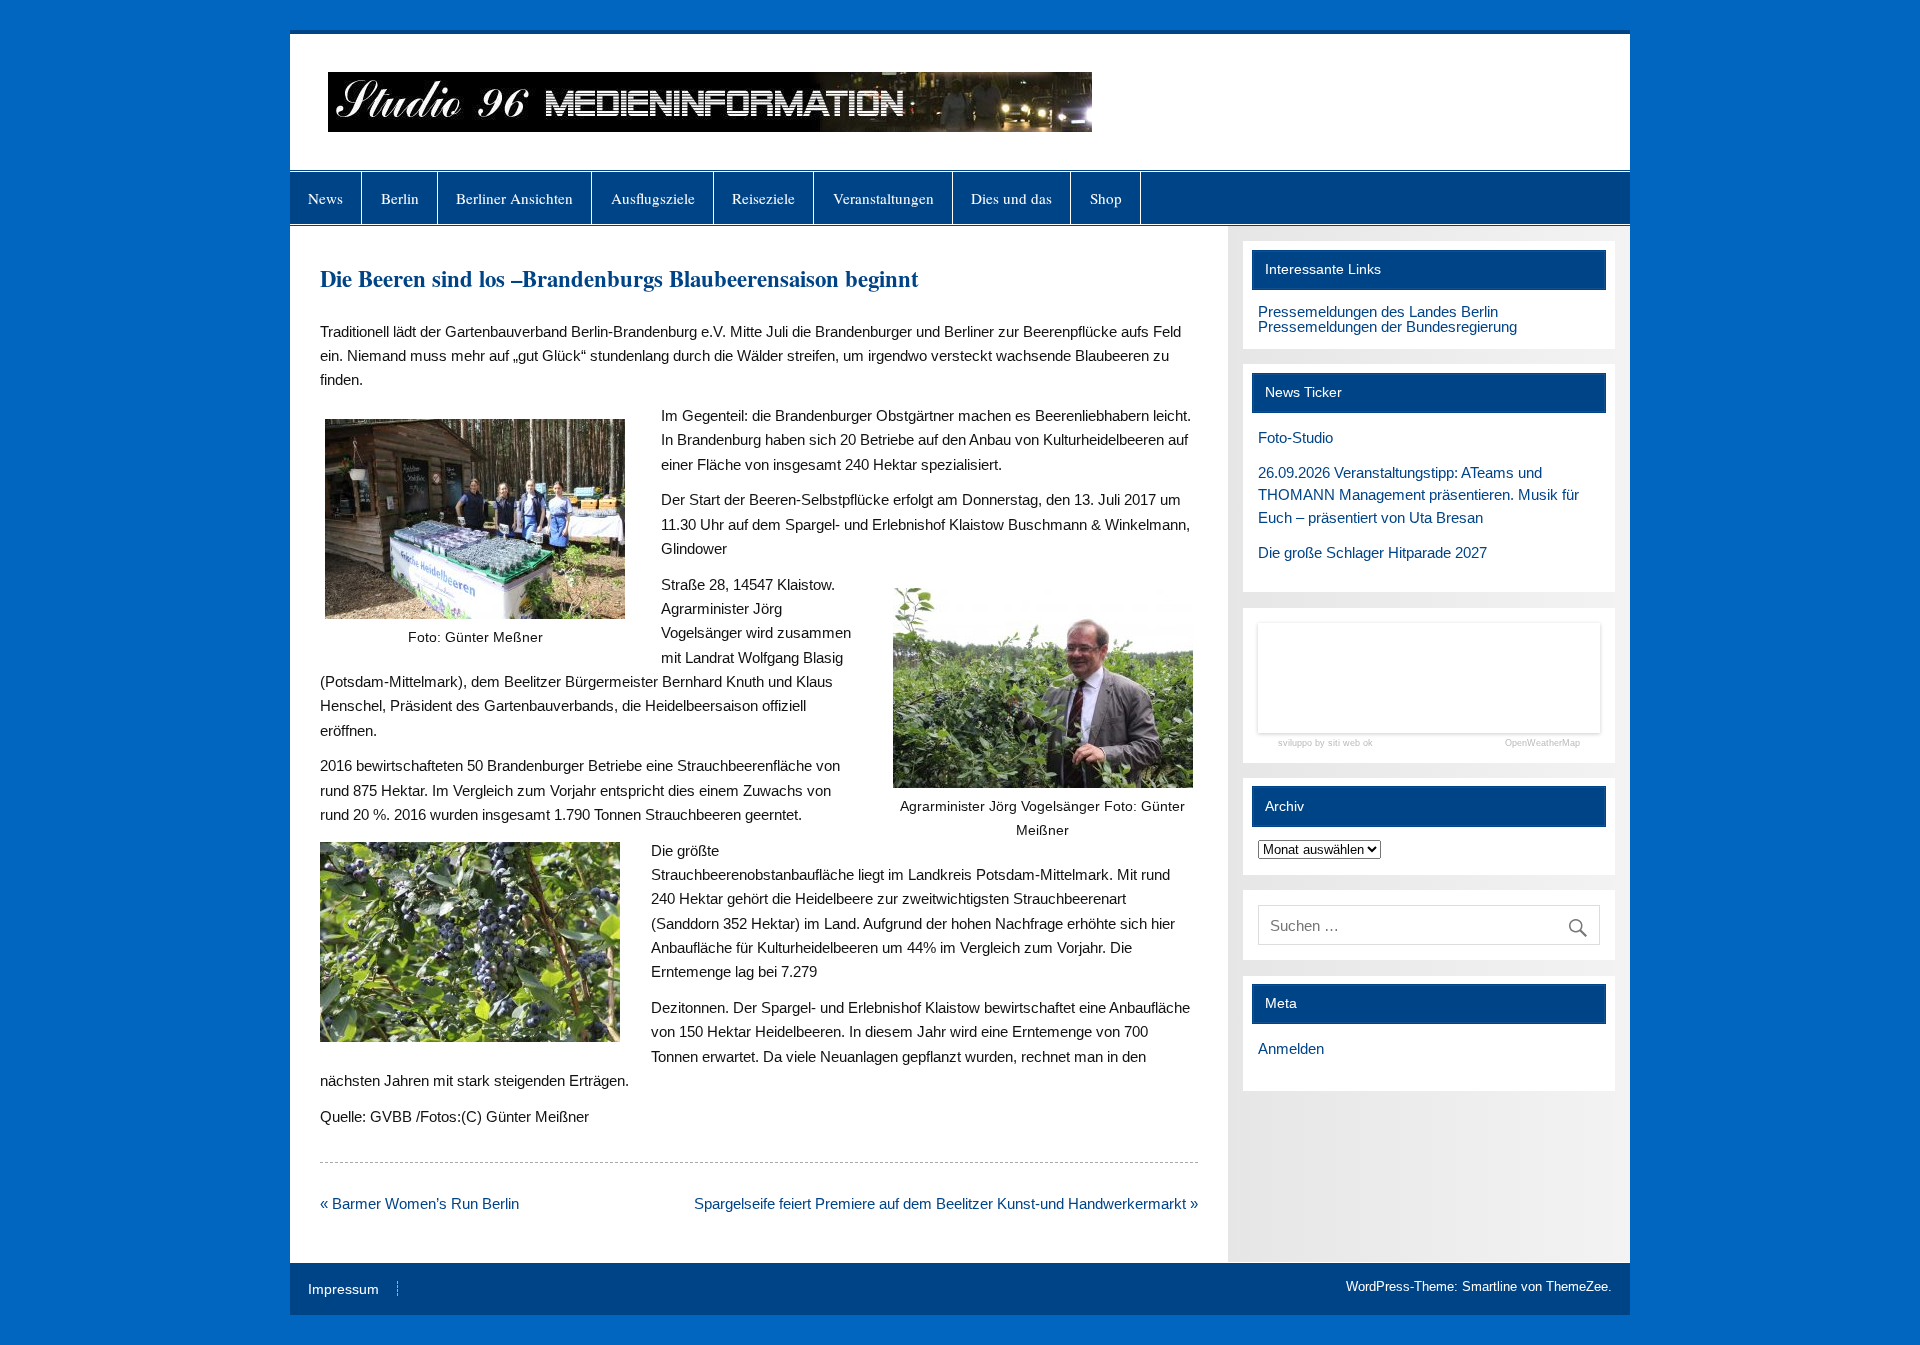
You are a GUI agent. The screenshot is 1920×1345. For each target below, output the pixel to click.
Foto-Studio (1295, 437)
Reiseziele (763, 198)
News (325, 198)
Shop (1106, 198)
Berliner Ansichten (514, 198)
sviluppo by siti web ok (1325, 743)
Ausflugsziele (653, 198)
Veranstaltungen (883, 198)
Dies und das (1011, 198)
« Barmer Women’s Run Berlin (419, 1203)
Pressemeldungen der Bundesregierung (1387, 326)
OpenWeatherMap (1542, 743)
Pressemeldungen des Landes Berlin (1378, 311)
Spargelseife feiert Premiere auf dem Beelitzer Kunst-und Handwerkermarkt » (946, 1203)
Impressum (343, 1290)
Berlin (400, 198)
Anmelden (1291, 1048)
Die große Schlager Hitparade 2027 (1372, 552)
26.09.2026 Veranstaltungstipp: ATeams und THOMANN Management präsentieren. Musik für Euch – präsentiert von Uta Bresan (1418, 495)
